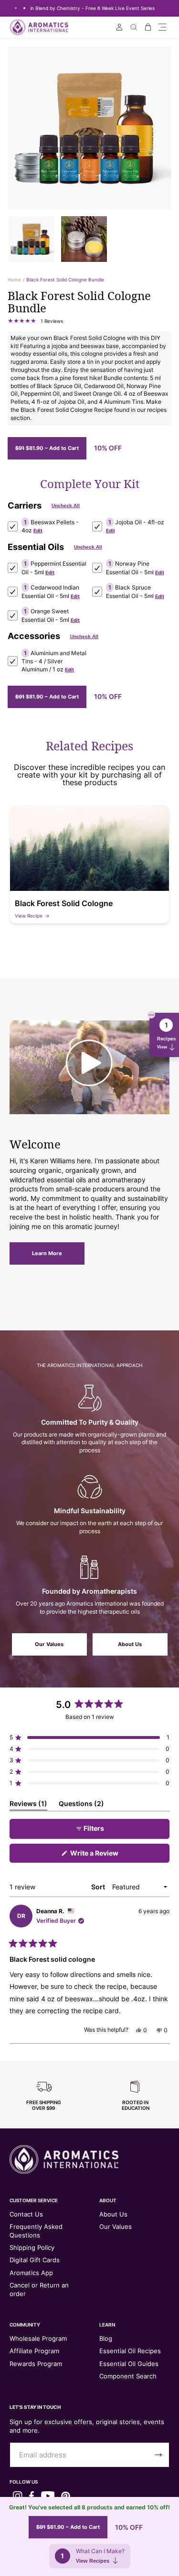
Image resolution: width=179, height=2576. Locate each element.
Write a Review (108, 1856)
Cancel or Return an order (39, 2289)
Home (14, 280)
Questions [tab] (81, 1805)
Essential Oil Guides (129, 2364)
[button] (162, 27)
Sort (99, 1887)
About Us (130, 1644)
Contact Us (26, 2214)
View (162, 1047)
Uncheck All (66, 505)
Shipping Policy (32, 2247)
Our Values (49, 1644)
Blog (106, 2338)
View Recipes (93, 2561)
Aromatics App (31, 2273)
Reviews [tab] (28, 1805)
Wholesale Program (38, 2338)
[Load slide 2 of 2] (24, 8)
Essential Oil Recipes (130, 2351)
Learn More (47, 1253)
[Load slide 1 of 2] (16, 8)
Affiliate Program (34, 2351)
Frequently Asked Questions (36, 2231)
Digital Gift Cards (35, 2260)
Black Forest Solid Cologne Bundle (65, 280)
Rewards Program (36, 2364)
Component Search (128, 2376)
